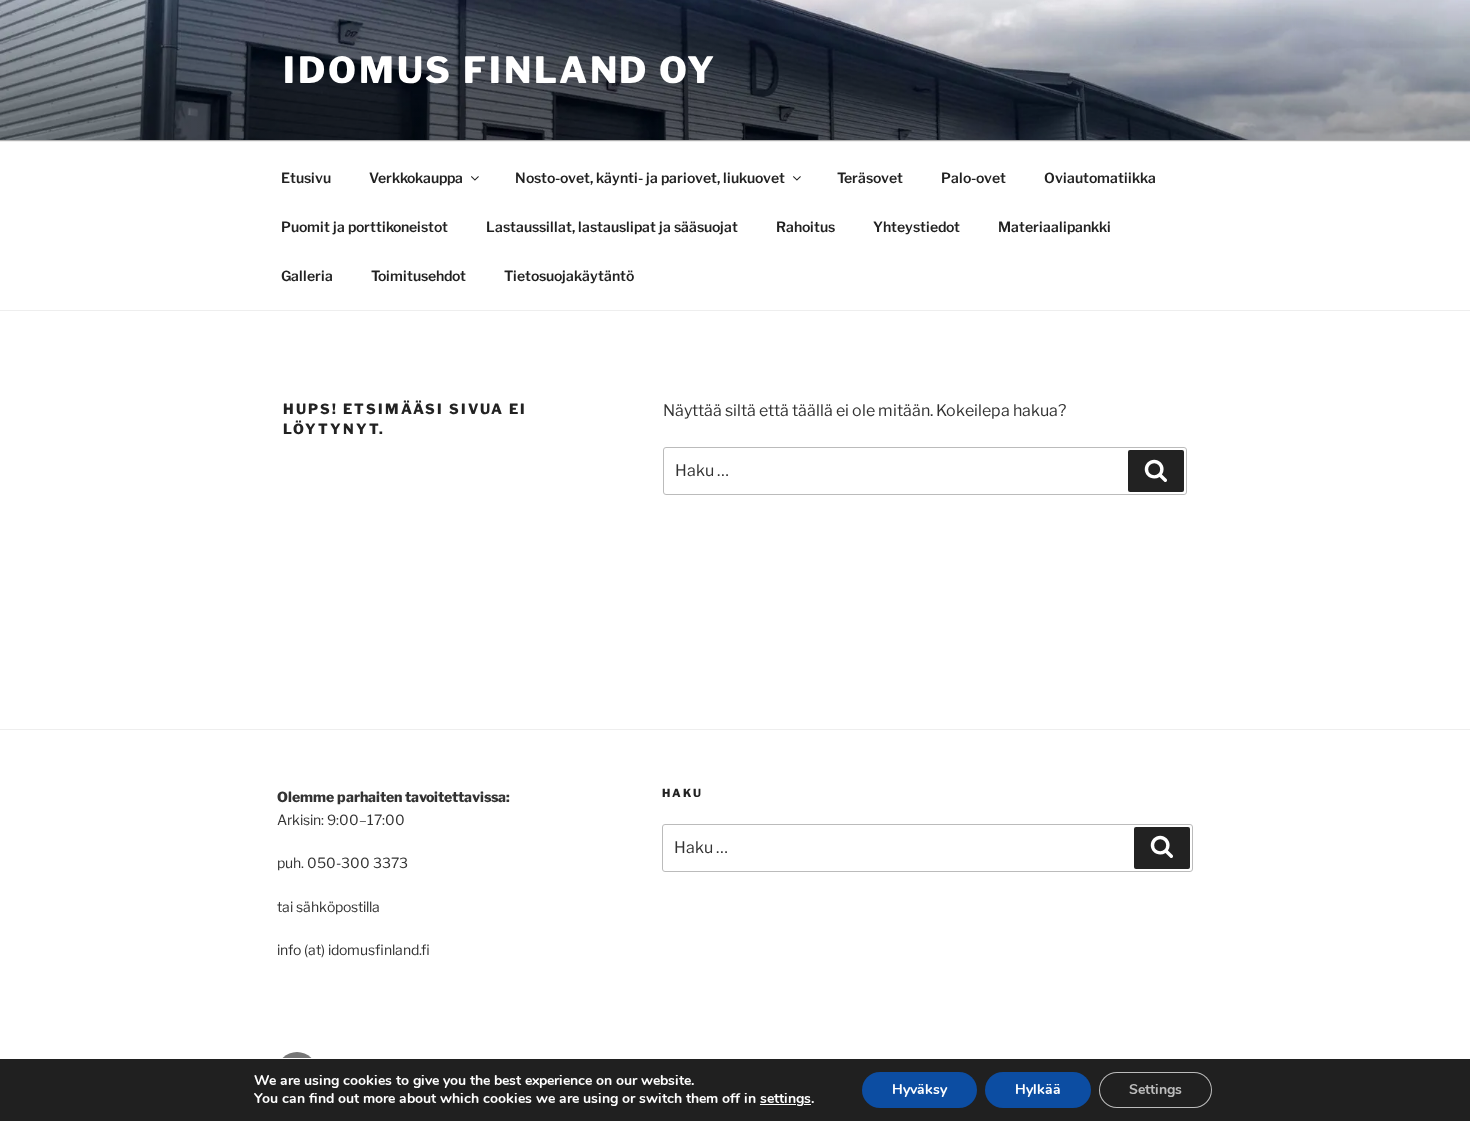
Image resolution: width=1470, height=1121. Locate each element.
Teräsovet (870, 177)
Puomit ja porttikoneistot (364, 226)
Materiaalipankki (1054, 226)
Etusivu (306, 177)
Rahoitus (805, 226)
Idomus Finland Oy (500, 70)
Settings (1155, 1089)
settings (785, 1099)
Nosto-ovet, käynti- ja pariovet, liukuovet (650, 177)
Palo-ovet (973, 177)
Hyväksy (919, 1089)
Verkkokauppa (416, 177)
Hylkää (1038, 1089)
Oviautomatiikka (1100, 177)
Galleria (307, 275)
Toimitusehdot (418, 275)
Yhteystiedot (916, 226)
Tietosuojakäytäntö (569, 275)
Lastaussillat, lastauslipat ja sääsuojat (612, 226)
